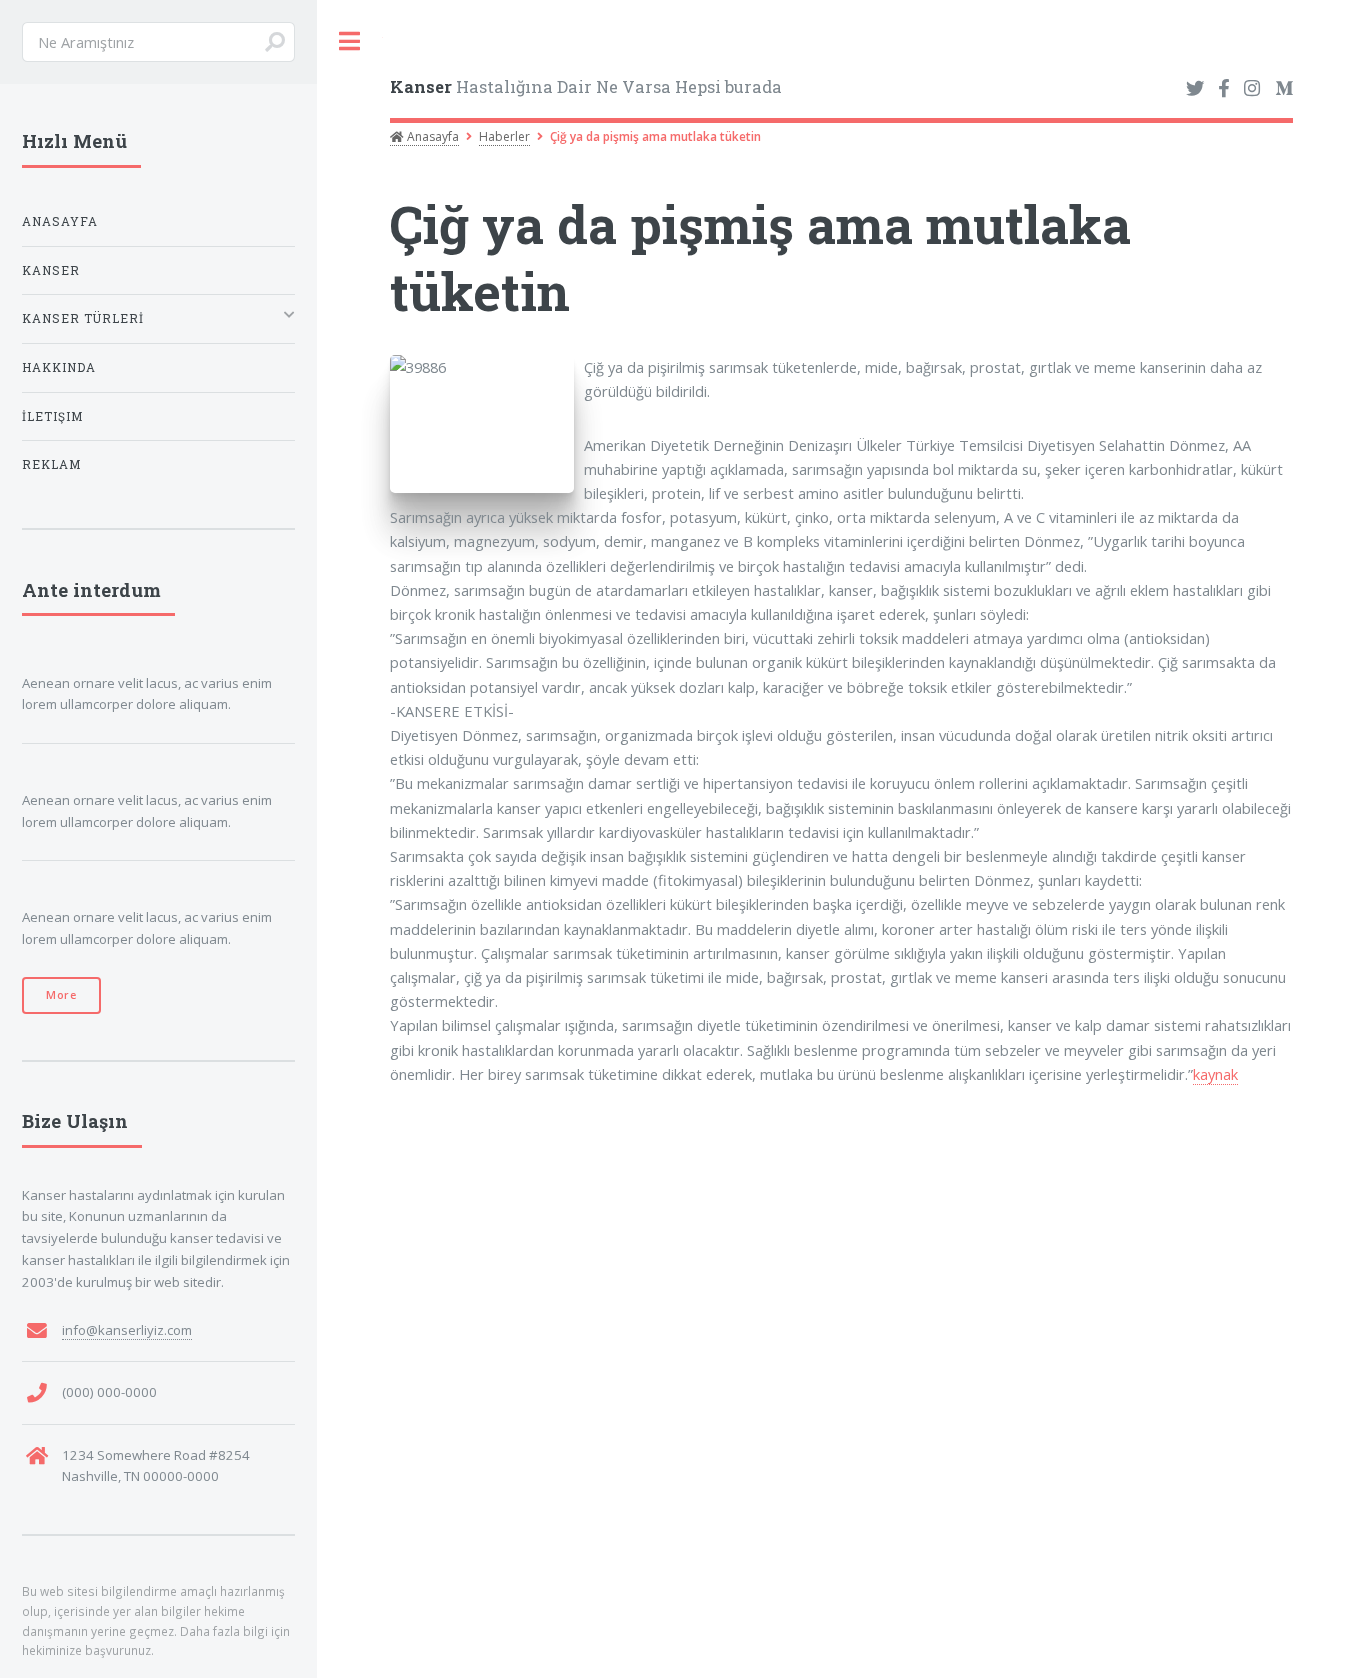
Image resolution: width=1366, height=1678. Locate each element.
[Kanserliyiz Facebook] (1223, 89)
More (61, 995)
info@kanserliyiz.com (127, 1330)
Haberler (504, 136)
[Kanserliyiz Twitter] (1195, 89)
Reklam (51, 464)
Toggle (350, 41)
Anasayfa (431, 136)
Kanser (51, 270)
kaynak (1215, 1074)
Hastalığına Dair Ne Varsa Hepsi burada (586, 86)
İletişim (52, 416)
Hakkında (59, 367)
